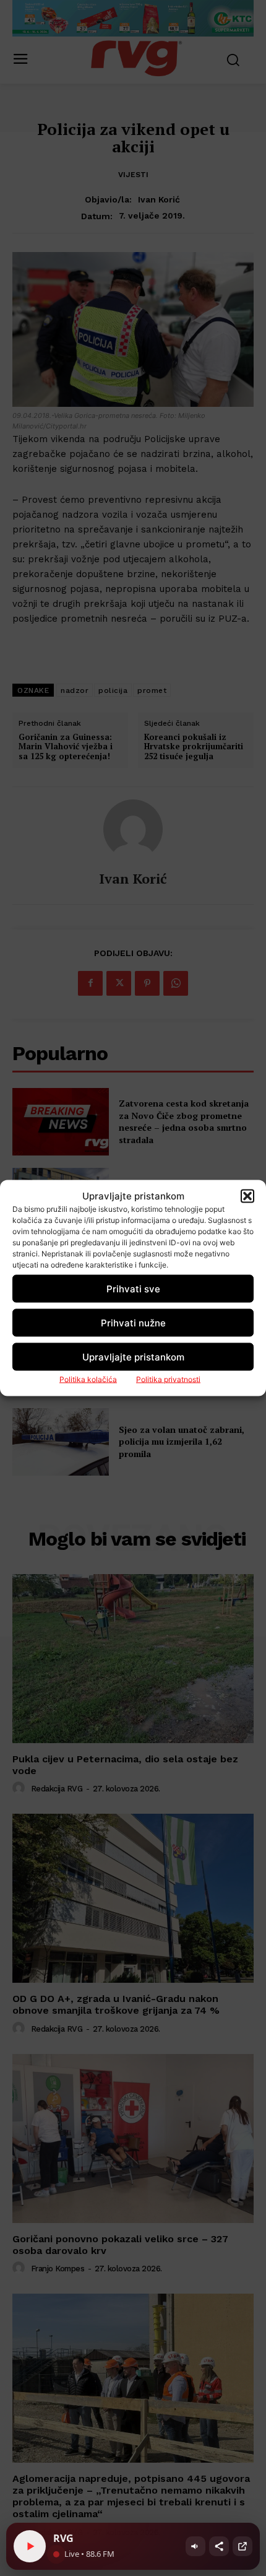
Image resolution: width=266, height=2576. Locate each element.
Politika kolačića (88, 1379)
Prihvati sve (133, 1288)
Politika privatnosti (168, 1379)
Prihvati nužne (133, 1322)
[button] (247, 1196)
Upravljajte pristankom (133, 1356)
